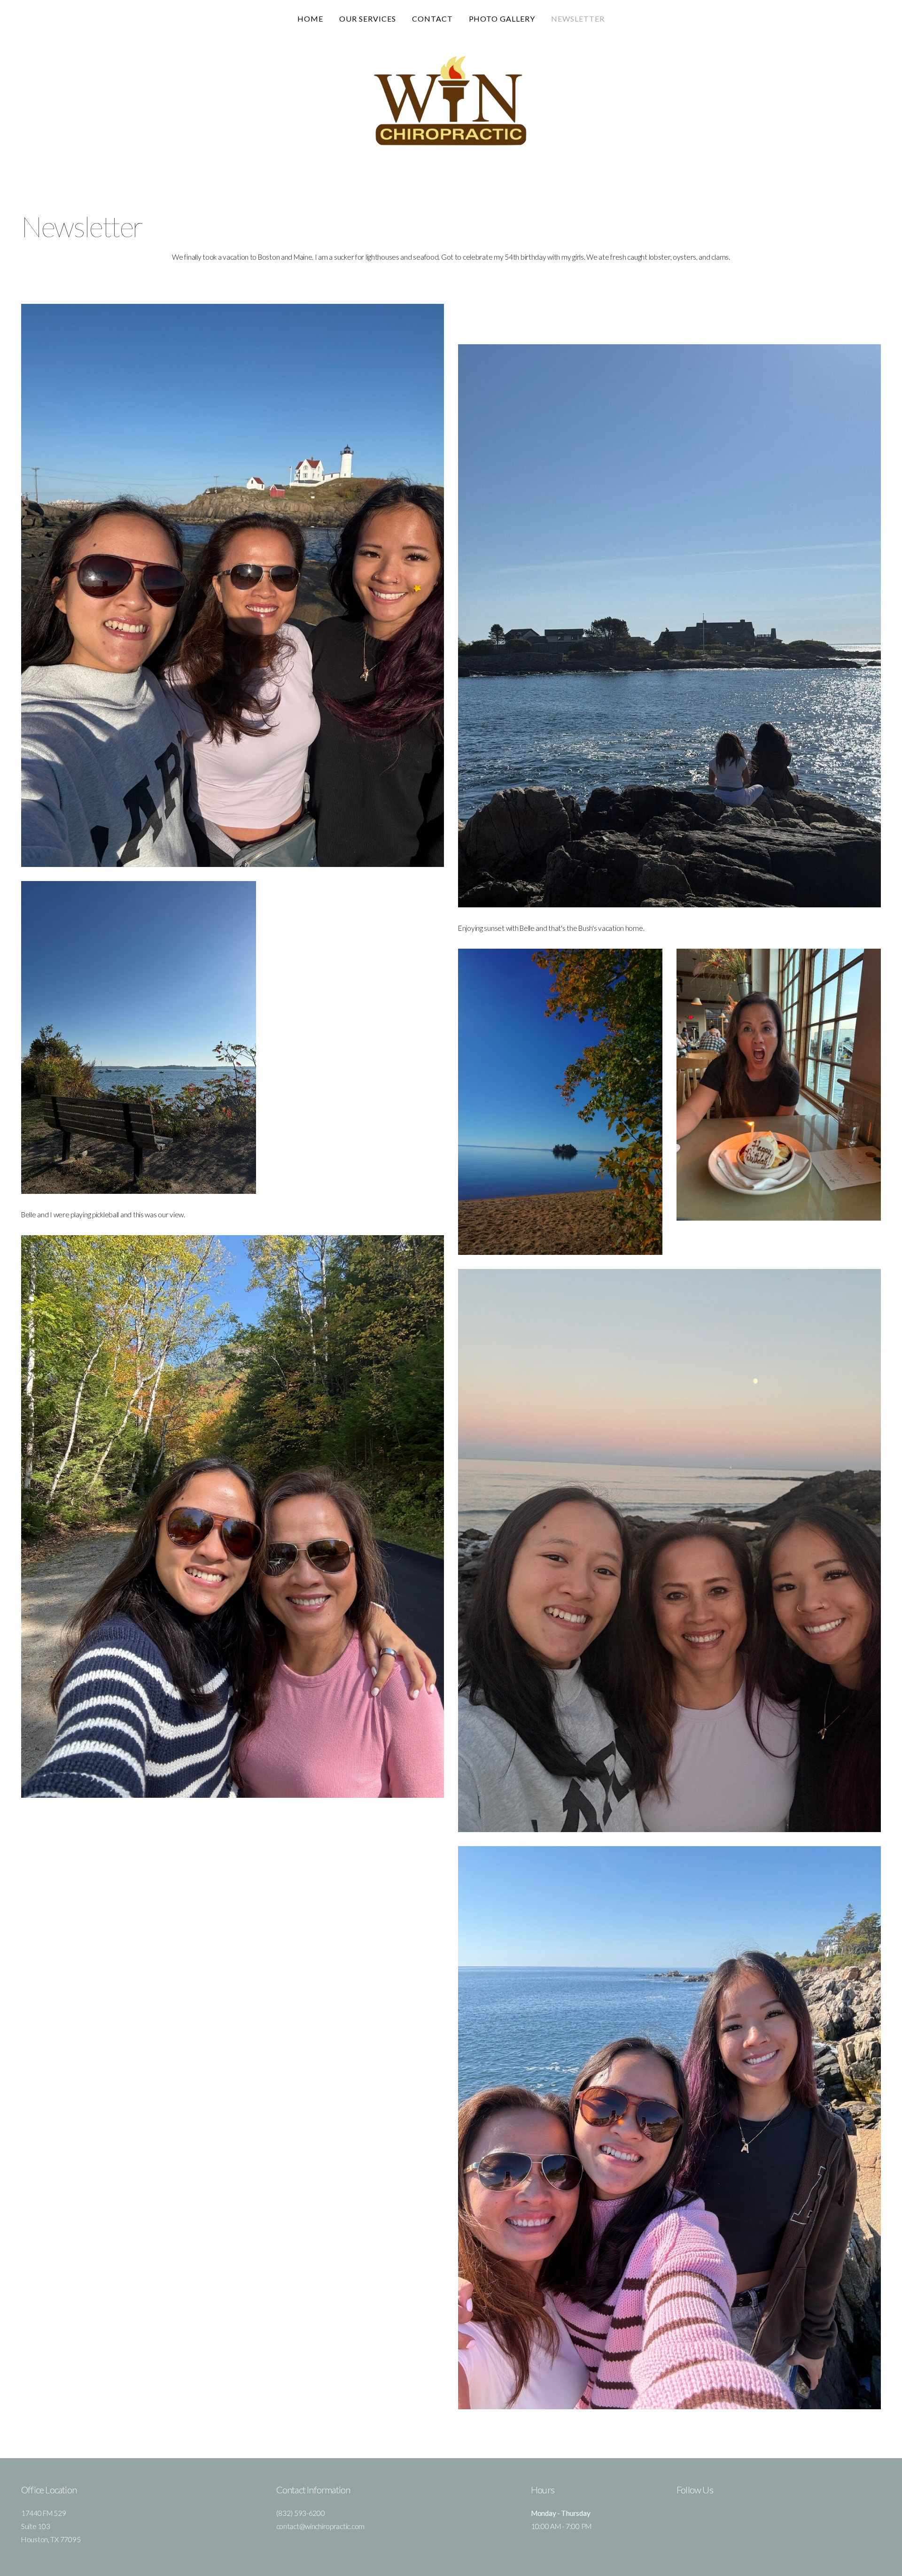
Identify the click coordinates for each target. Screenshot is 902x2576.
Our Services (368, 19)
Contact (432, 19)
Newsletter (578, 19)
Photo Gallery (502, 19)
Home (310, 19)
